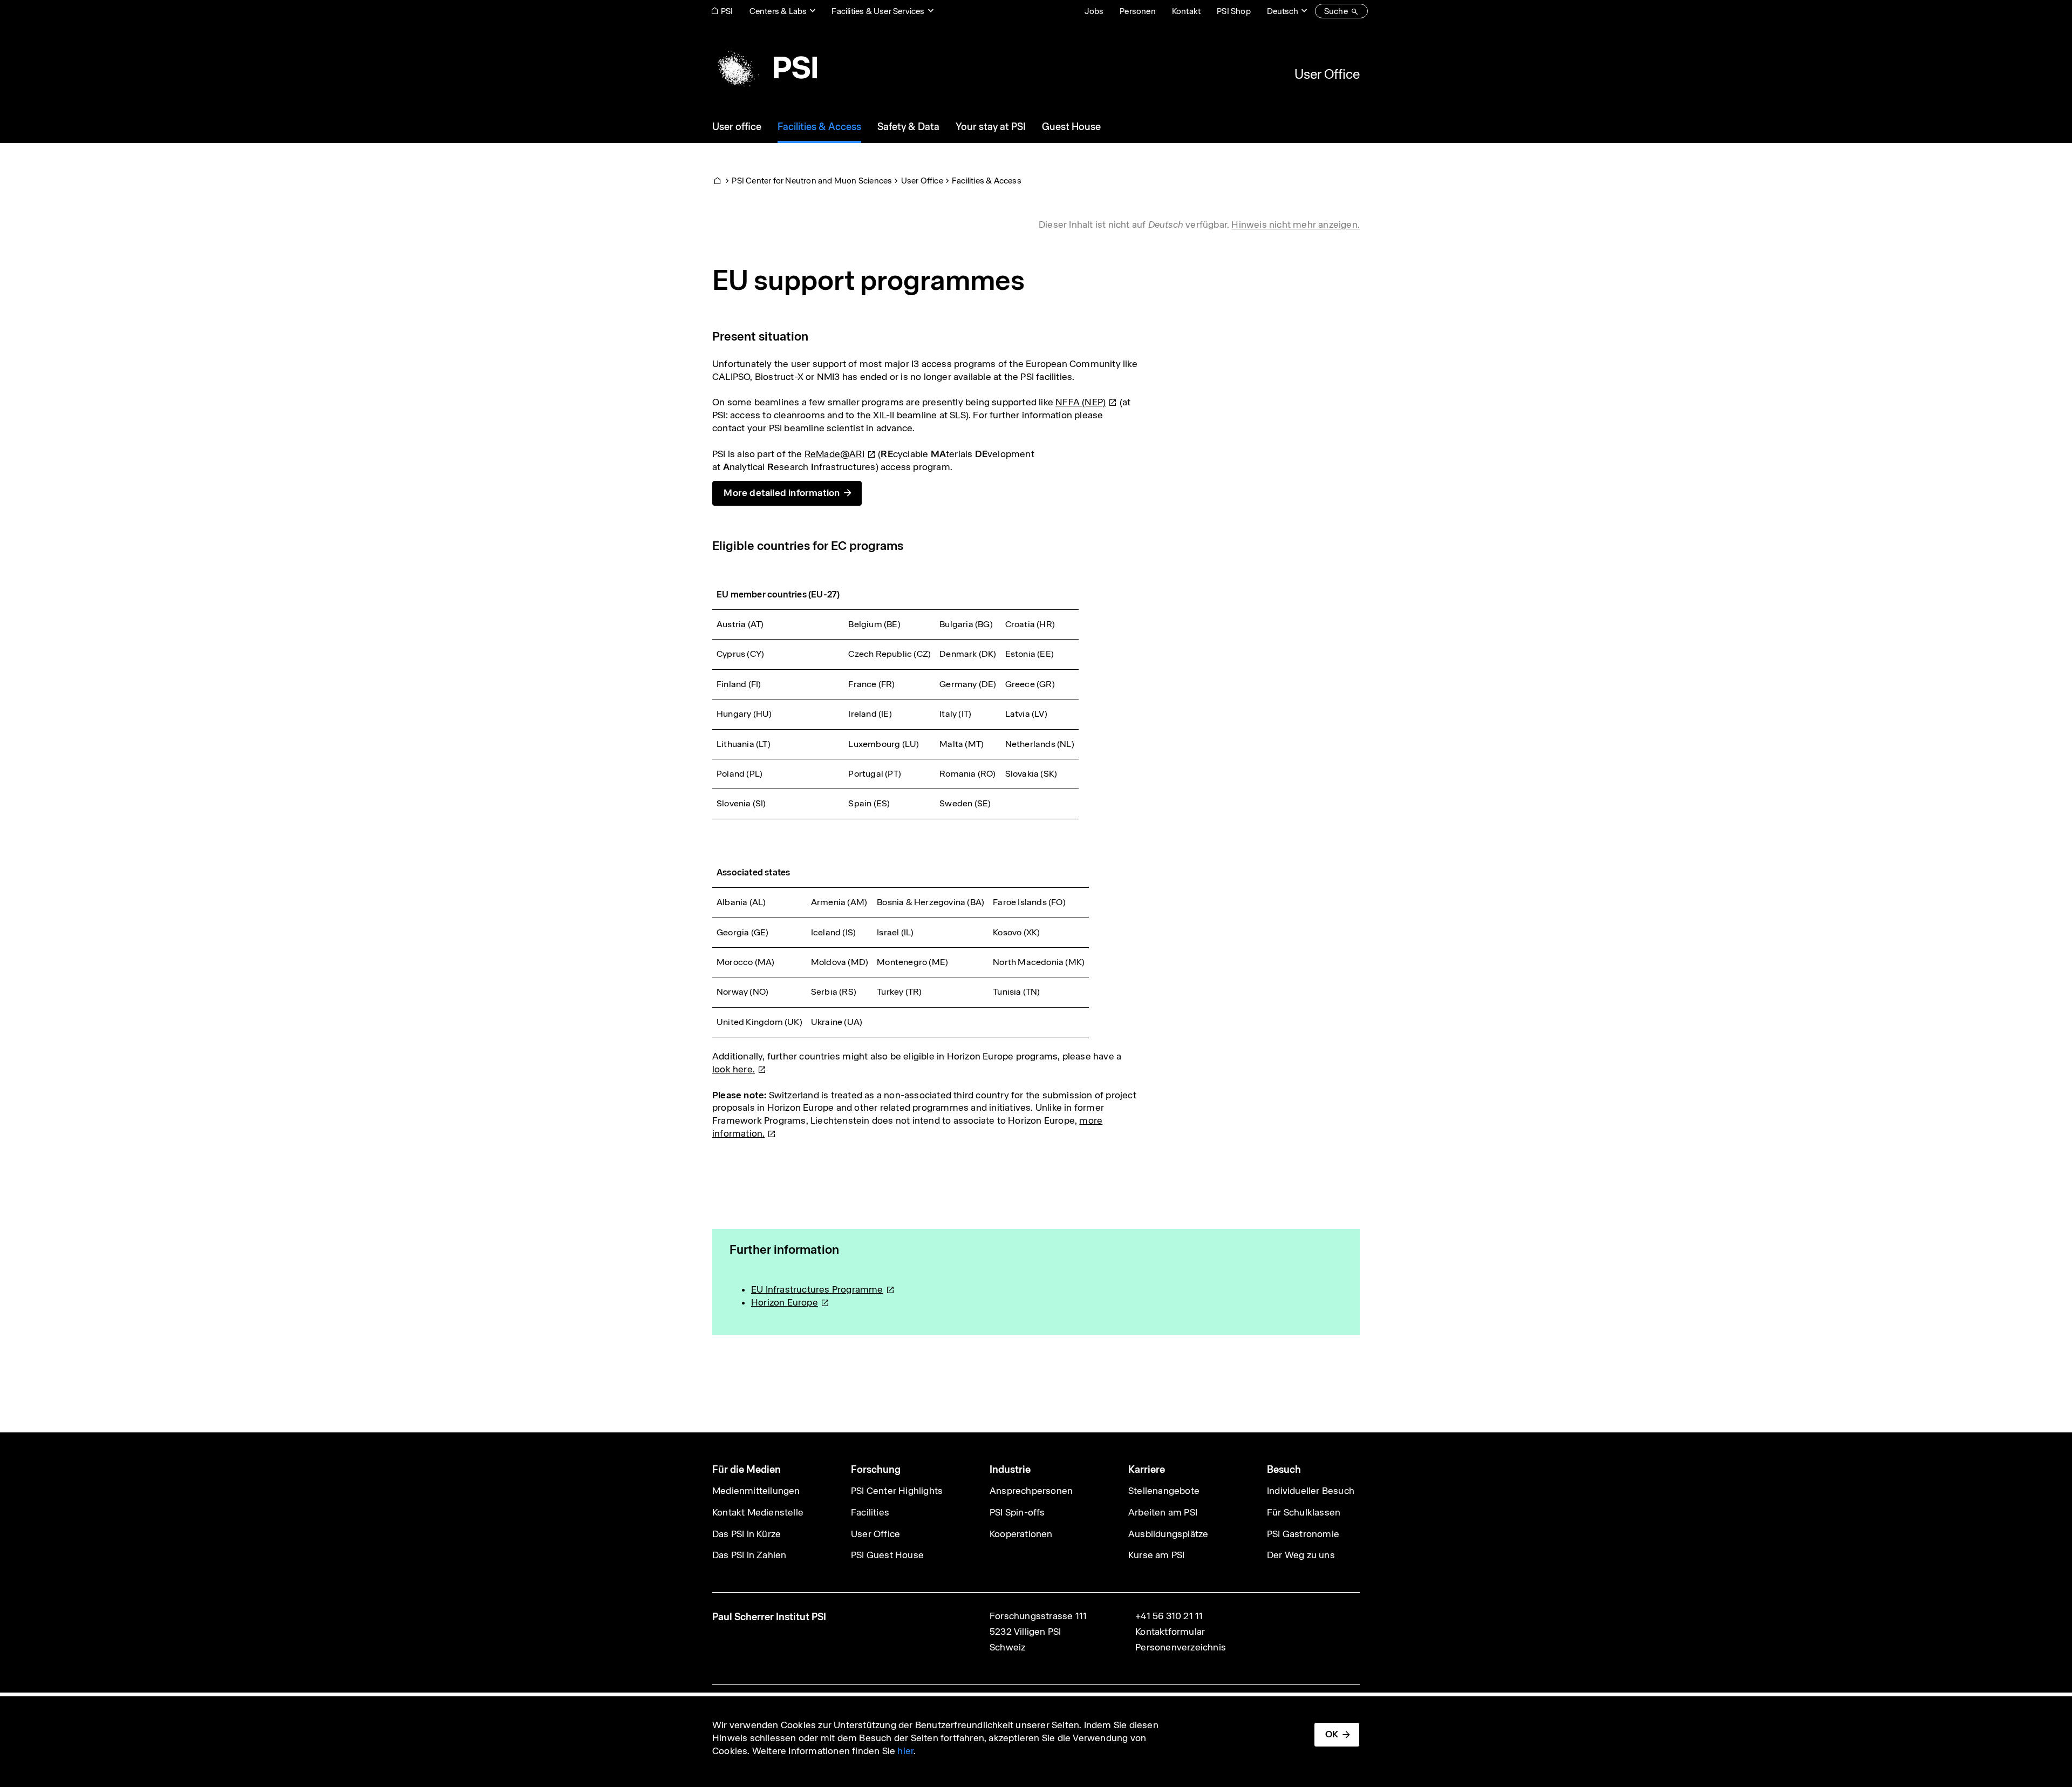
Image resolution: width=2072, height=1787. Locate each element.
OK (1332, 1734)
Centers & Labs (778, 11)
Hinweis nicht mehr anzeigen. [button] (1296, 225)
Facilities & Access (987, 181)
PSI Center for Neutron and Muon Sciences (812, 181)
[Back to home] (765, 67)
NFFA (1081, 402)
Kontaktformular (1170, 1632)
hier (905, 1751)
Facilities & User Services (878, 11)
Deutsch (1283, 11)
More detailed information (782, 493)
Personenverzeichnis (1181, 1647)
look (734, 1069)
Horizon (785, 1302)
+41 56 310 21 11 (1169, 1616)
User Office (1327, 74)
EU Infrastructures (817, 1289)
